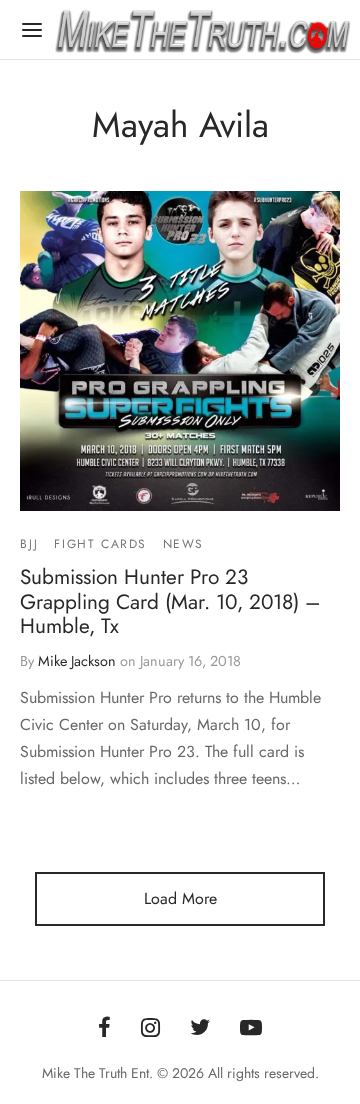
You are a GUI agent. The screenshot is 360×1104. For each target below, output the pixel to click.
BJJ (29, 544)
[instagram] (150, 1029)
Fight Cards (100, 544)
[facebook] (104, 1029)
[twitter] (200, 1029)
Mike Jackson (77, 661)
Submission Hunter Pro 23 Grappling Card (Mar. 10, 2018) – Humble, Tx (170, 601)
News (183, 544)
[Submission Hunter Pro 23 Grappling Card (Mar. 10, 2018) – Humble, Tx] (180, 351)
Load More (180, 898)
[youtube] (251, 1029)
